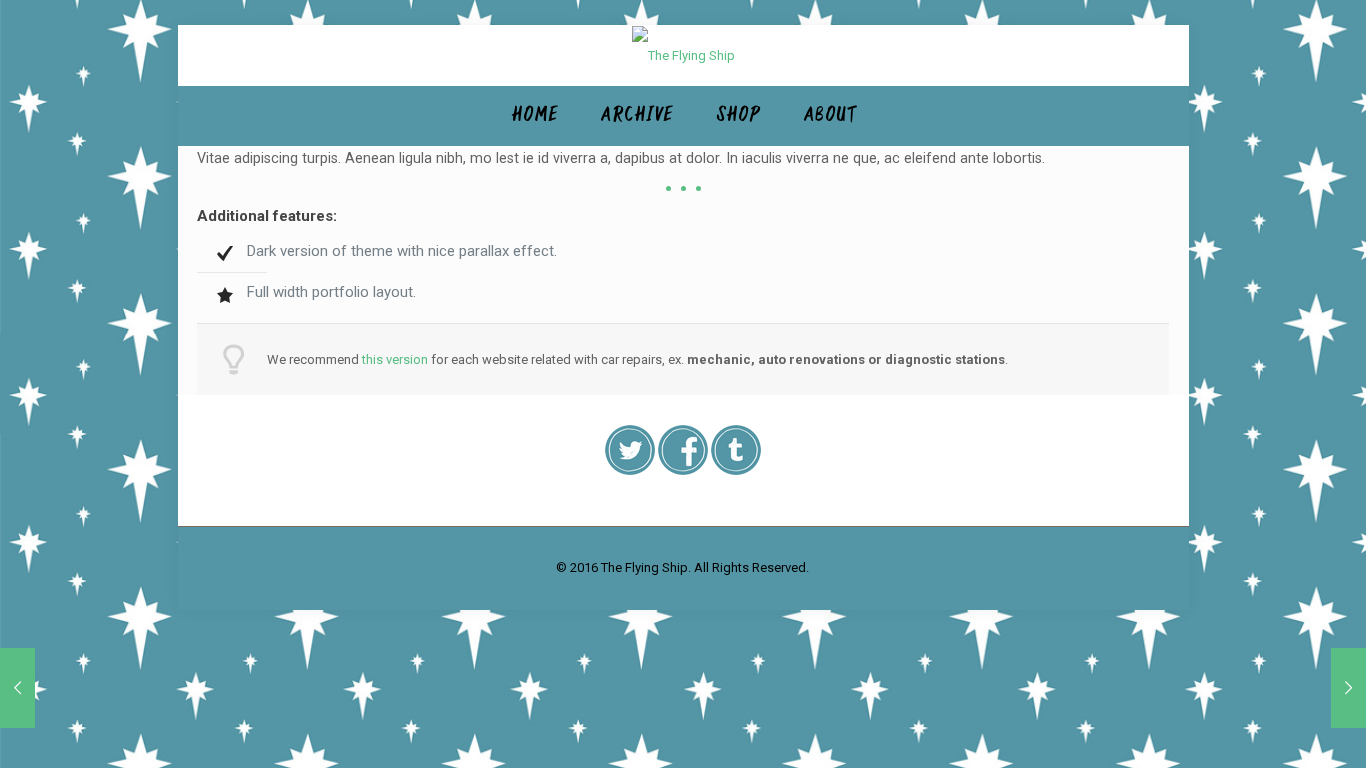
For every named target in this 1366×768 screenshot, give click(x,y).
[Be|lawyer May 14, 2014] (17, 688)
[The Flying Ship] (683, 55)
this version (395, 359)
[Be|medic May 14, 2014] (1348, 688)
